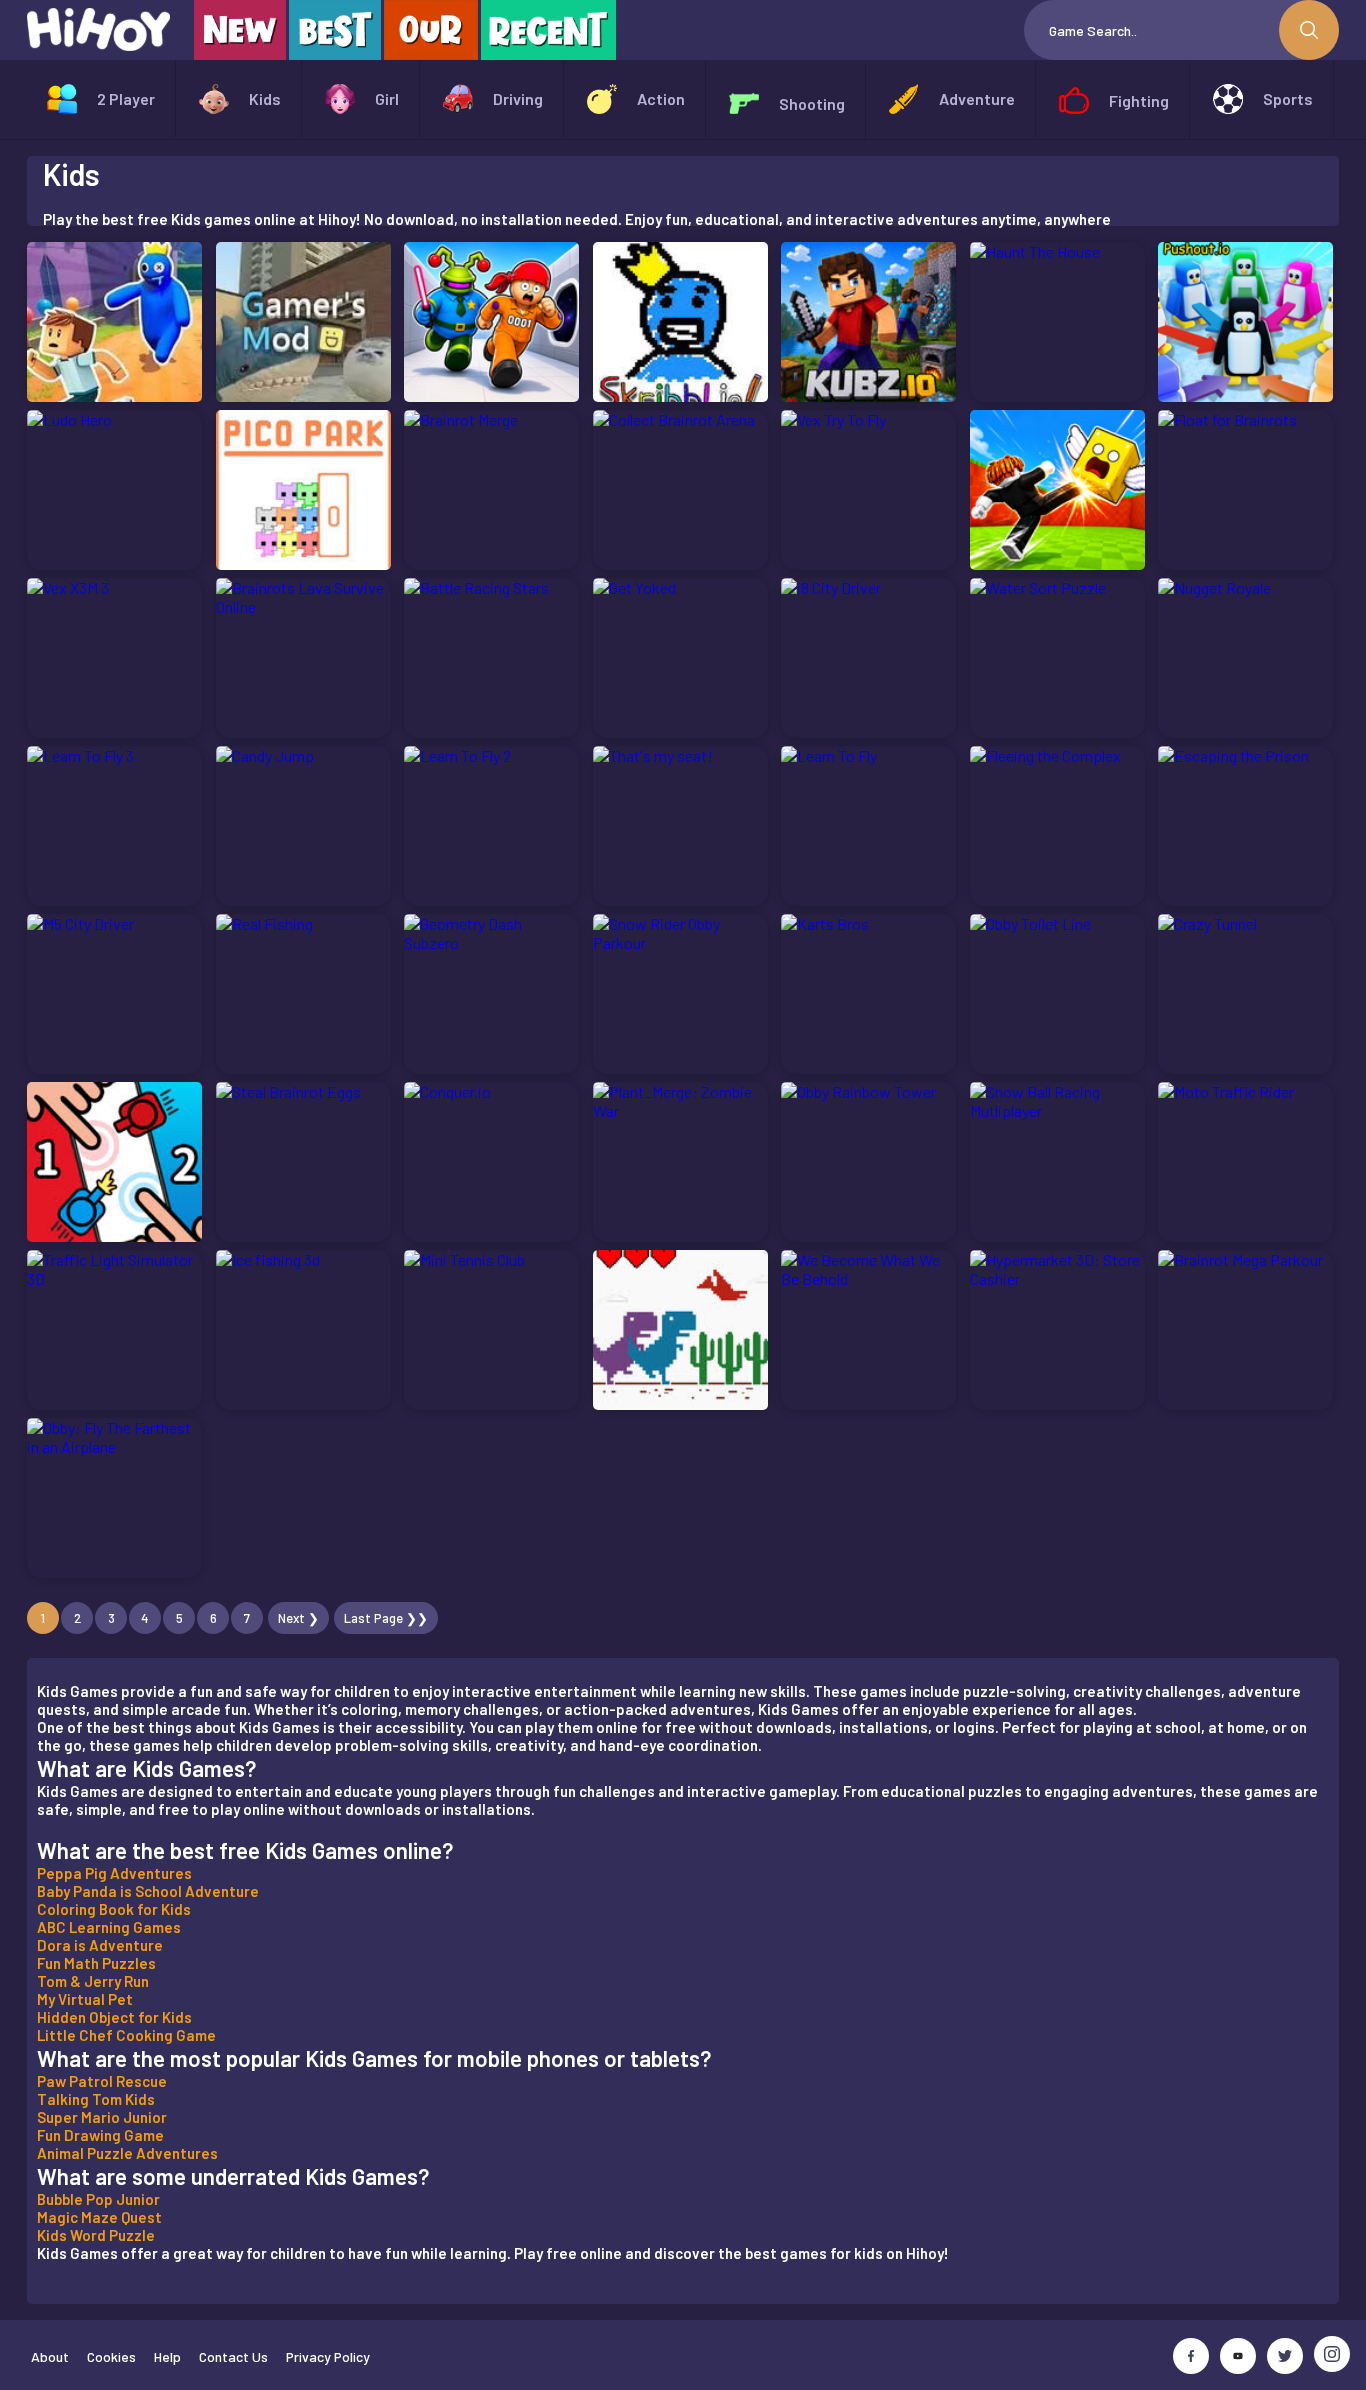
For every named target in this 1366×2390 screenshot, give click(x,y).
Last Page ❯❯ (386, 1618)
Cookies (111, 2356)
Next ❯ (298, 1618)
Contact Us (233, 2356)
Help (167, 2356)
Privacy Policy (328, 2356)
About (50, 2356)
